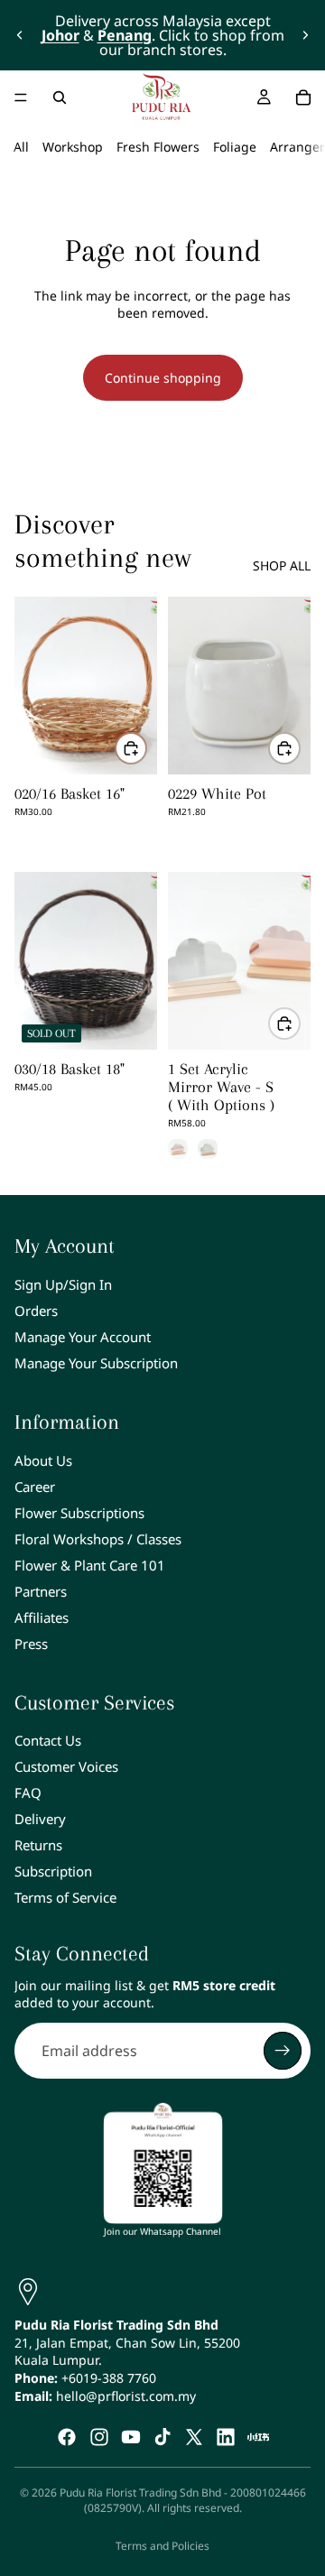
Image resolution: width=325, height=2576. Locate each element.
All (21, 147)
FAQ (28, 1793)
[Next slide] (305, 35)
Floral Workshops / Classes (98, 1539)
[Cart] (303, 97)
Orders (36, 1311)
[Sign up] (283, 2051)
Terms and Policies (162, 2546)
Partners (41, 1591)
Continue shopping (163, 378)
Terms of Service (65, 1897)
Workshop (73, 147)
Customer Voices (66, 1766)
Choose (300, 1023)
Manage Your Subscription (96, 1363)
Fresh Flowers (158, 147)
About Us (43, 1460)
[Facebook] (67, 2437)
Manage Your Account (83, 1337)
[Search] (60, 97)
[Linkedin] (226, 2437)
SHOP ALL (282, 565)
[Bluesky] (258, 2437)
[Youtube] (131, 2437)
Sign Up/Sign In (63, 1284)
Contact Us (48, 1740)
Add (146, 748)
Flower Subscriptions (79, 1513)
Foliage (235, 147)
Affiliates (42, 1617)
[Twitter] (194, 2437)
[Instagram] (99, 2437)
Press (31, 1644)
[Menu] (21, 97)
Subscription (53, 1871)
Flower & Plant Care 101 (90, 1565)
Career (35, 1487)
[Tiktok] (162, 2437)
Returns (38, 1845)
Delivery (40, 1819)
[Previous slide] (20, 35)
